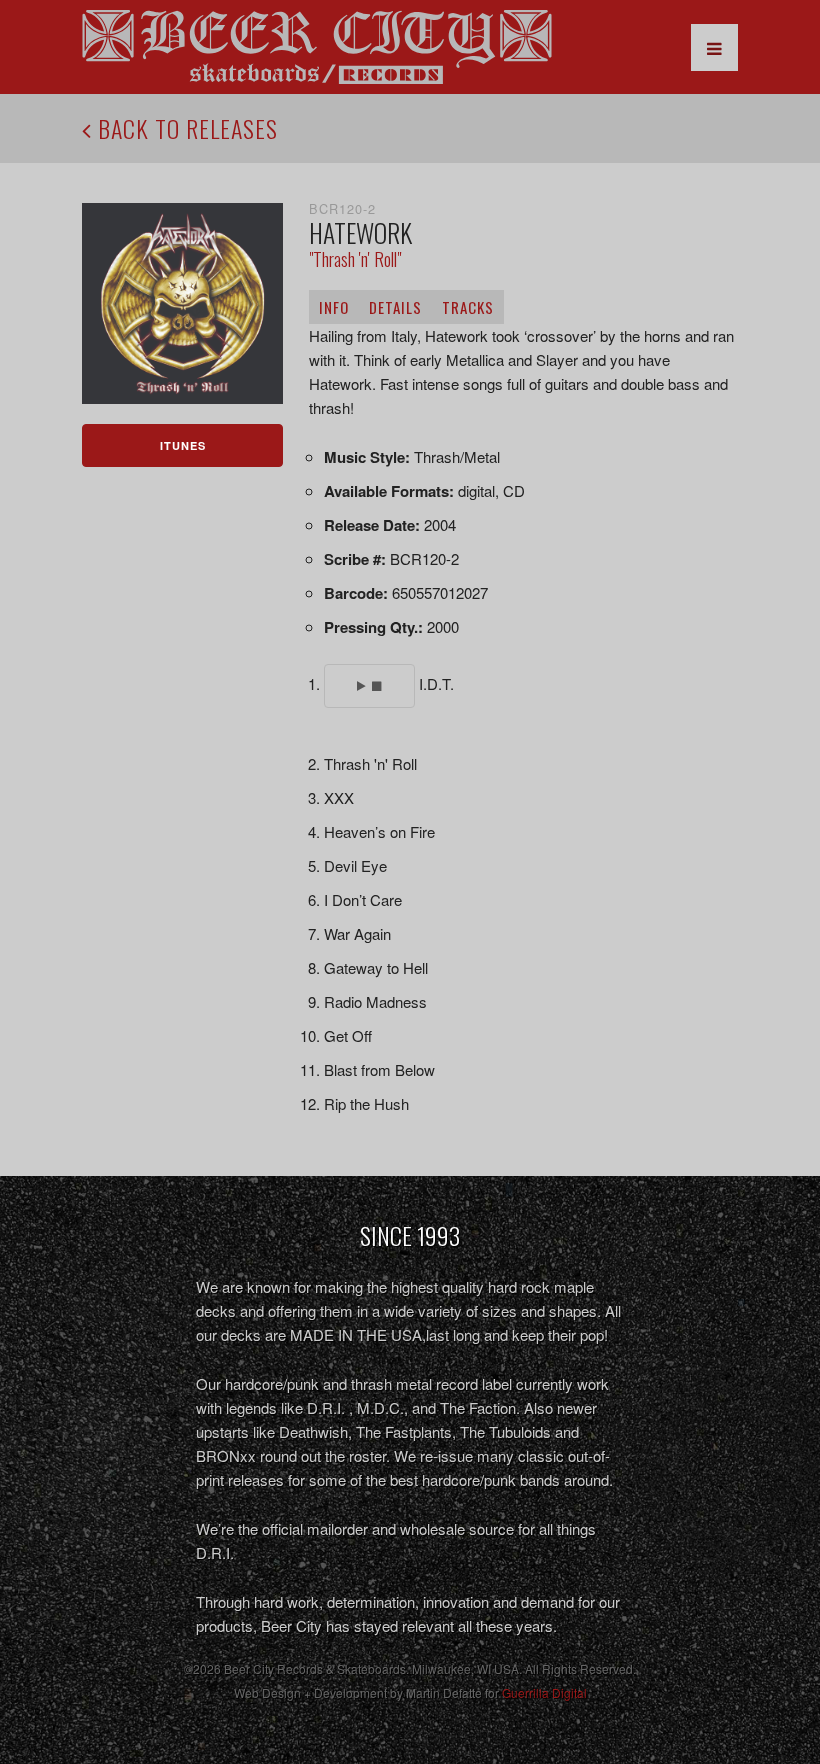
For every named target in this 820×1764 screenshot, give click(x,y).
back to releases (185, 128)
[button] (369, 686)
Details (395, 307)
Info (334, 307)
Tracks (468, 307)
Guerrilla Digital (544, 1692)
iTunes (183, 445)
